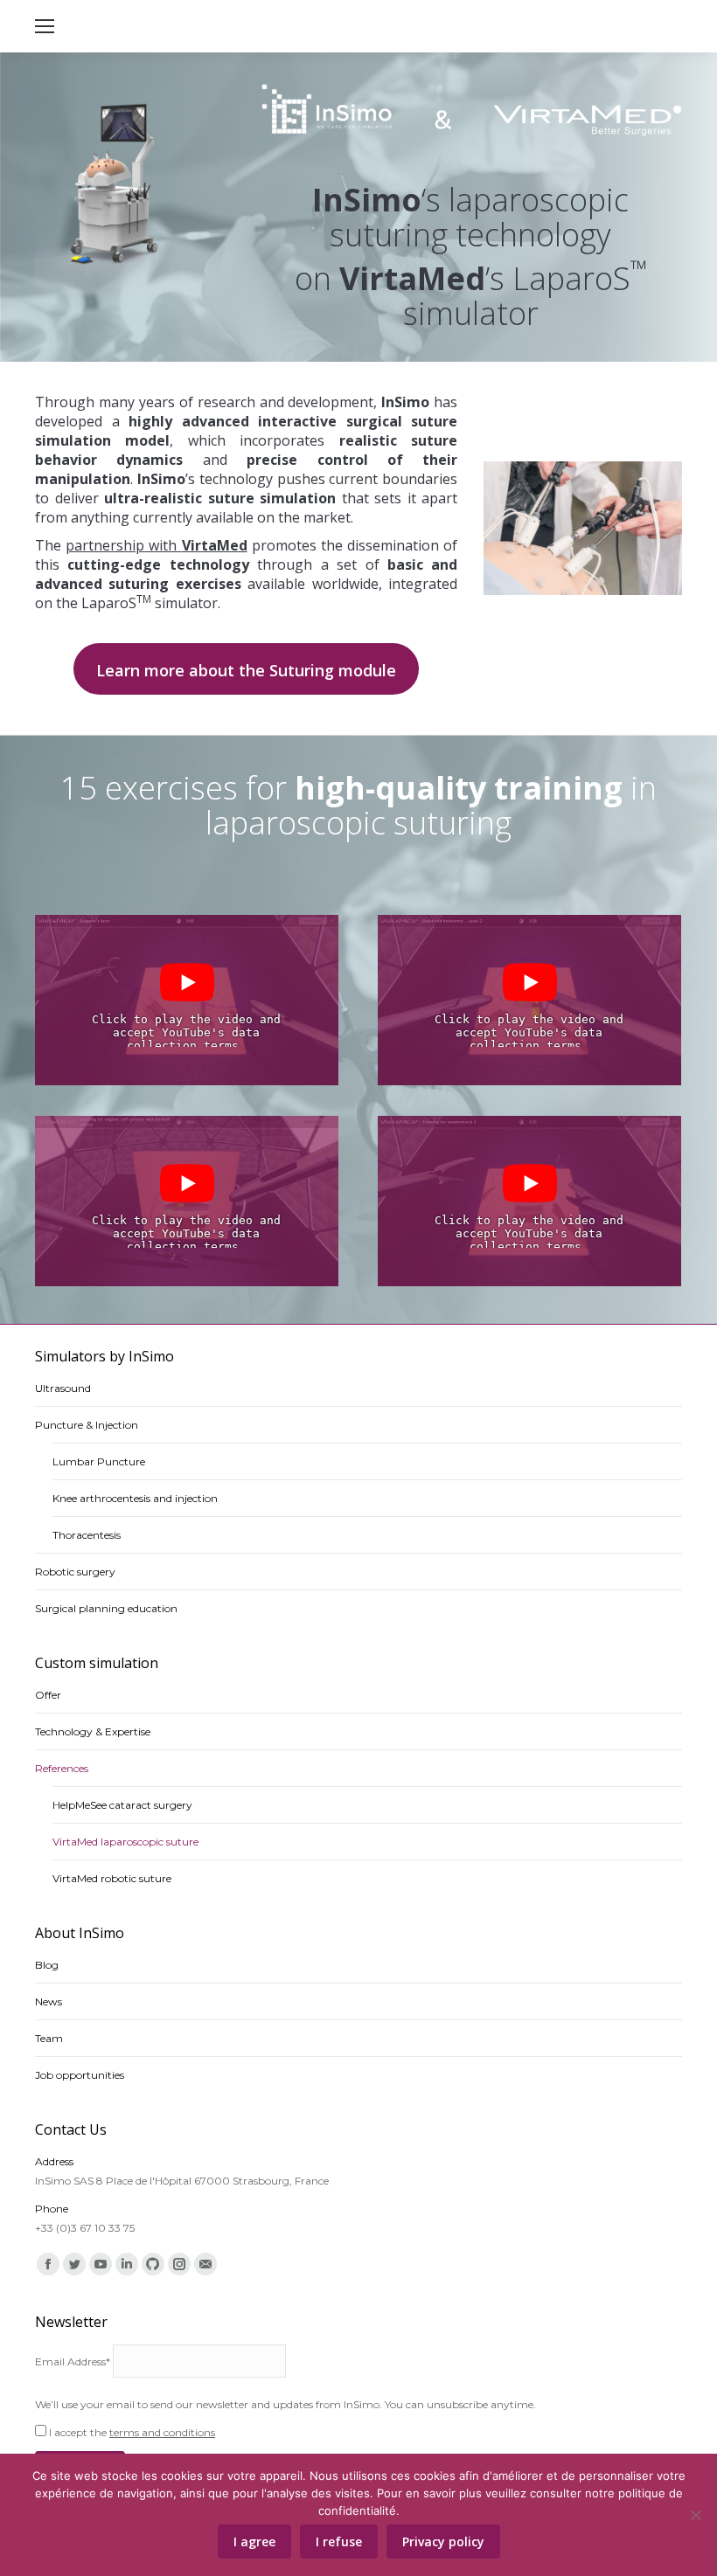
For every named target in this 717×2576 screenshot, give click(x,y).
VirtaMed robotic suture (112, 1878)
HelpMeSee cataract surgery (122, 1805)
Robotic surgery (75, 1572)
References (62, 1768)
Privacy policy (443, 2541)
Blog (47, 1965)
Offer (48, 1695)
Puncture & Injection (87, 1425)
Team (49, 2038)
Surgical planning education (106, 1608)
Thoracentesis (87, 1535)
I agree (254, 2541)
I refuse (339, 2541)
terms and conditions (162, 2432)
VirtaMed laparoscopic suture (125, 1842)
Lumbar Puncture (99, 1461)
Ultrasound (63, 1388)
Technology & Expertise (93, 1731)
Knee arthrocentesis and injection (135, 1498)
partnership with (156, 545)
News (49, 2001)
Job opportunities (80, 2075)
